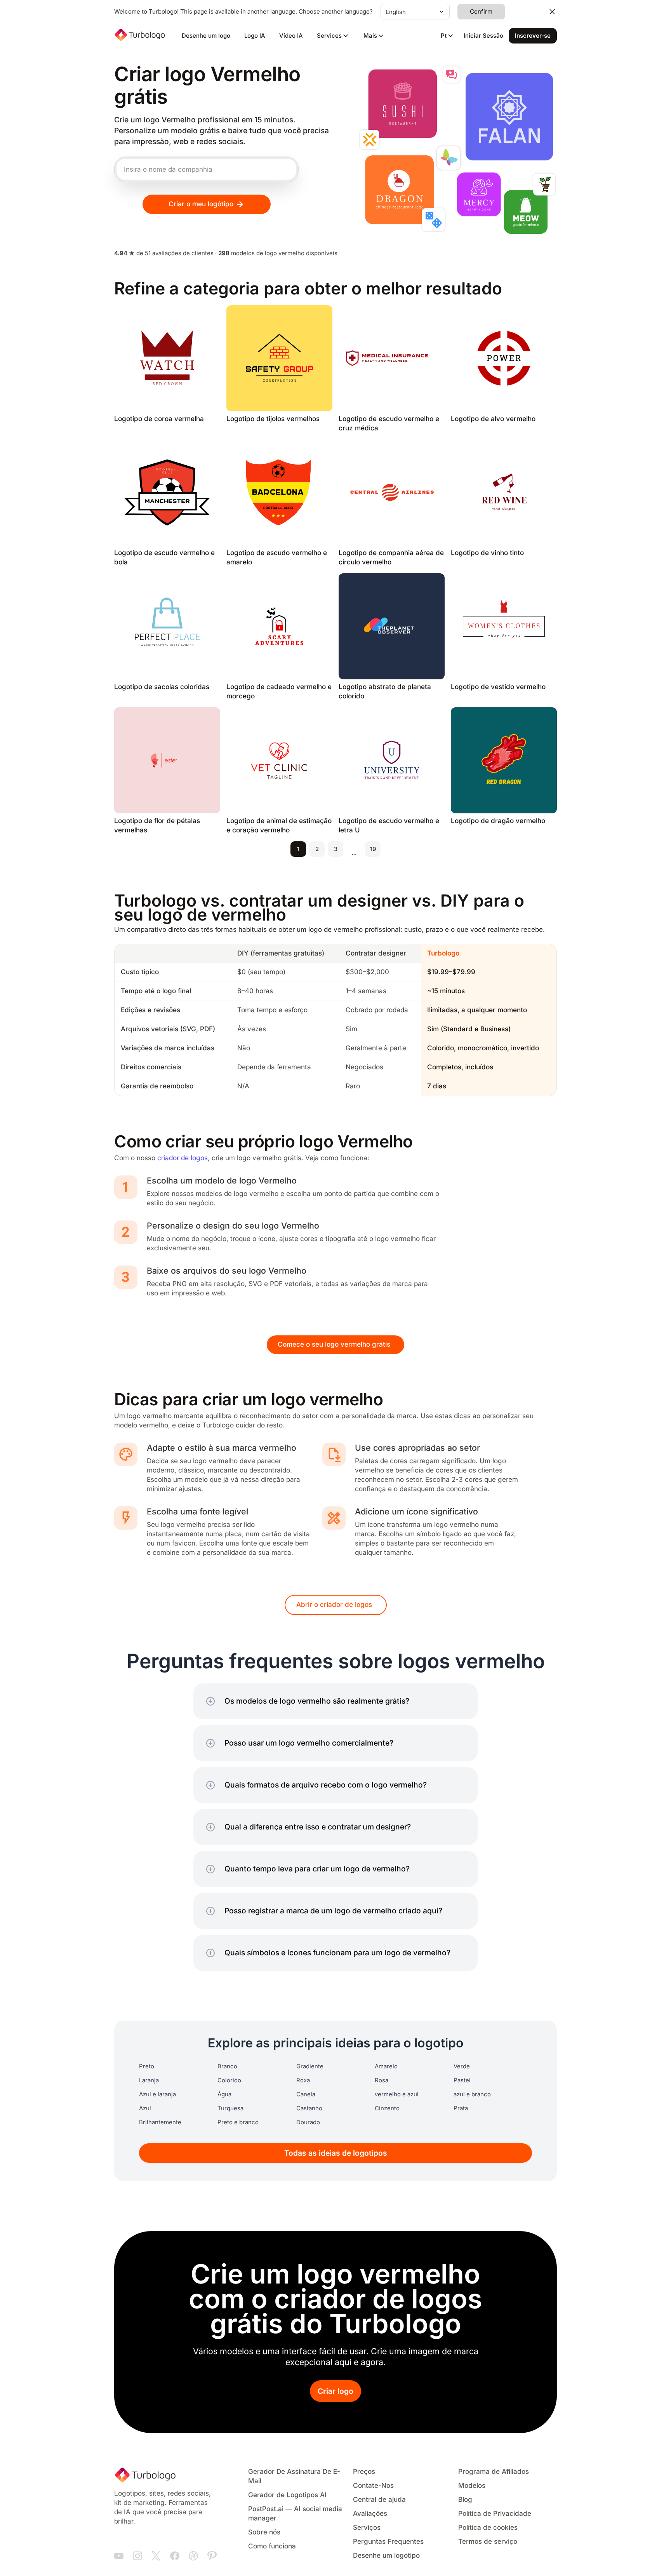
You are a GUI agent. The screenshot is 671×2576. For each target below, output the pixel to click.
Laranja (149, 2080)
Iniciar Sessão (483, 36)
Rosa (382, 2080)
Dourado (308, 2122)
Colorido (229, 2080)
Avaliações (370, 2514)
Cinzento (387, 2108)
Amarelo (386, 2066)
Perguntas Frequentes (388, 2542)
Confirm (481, 12)
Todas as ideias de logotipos (336, 2153)
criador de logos (183, 1158)
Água (224, 2094)
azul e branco (472, 2094)
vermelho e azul (397, 2094)
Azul (145, 2108)
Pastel (462, 2080)
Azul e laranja (157, 2094)
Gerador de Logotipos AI (287, 2495)
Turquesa (230, 2108)
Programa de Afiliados (494, 2472)
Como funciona (272, 2546)
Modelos (472, 2486)
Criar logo (335, 2391)
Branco (227, 2066)
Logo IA (255, 36)
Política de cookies (488, 2528)
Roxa (303, 2080)
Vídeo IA (291, 36)
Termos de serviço (488, 2542)
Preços (364, 2472)
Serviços (367, 2528)
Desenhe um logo (206, 36)
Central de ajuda (379, 2500)
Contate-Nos (373, 2486)
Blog (465, 2500)
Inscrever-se (533, 36)
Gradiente (310, 2066)
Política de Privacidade (495, 2514)
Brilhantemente (160, 2122)
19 (373, 849)
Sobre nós (264, 2532)
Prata (461, 2108)
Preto (147, 2066)
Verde (462, 2066)
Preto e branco (238, 2122)
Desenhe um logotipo (386, 2556)
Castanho (309, 2108)
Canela (306, 2094)
